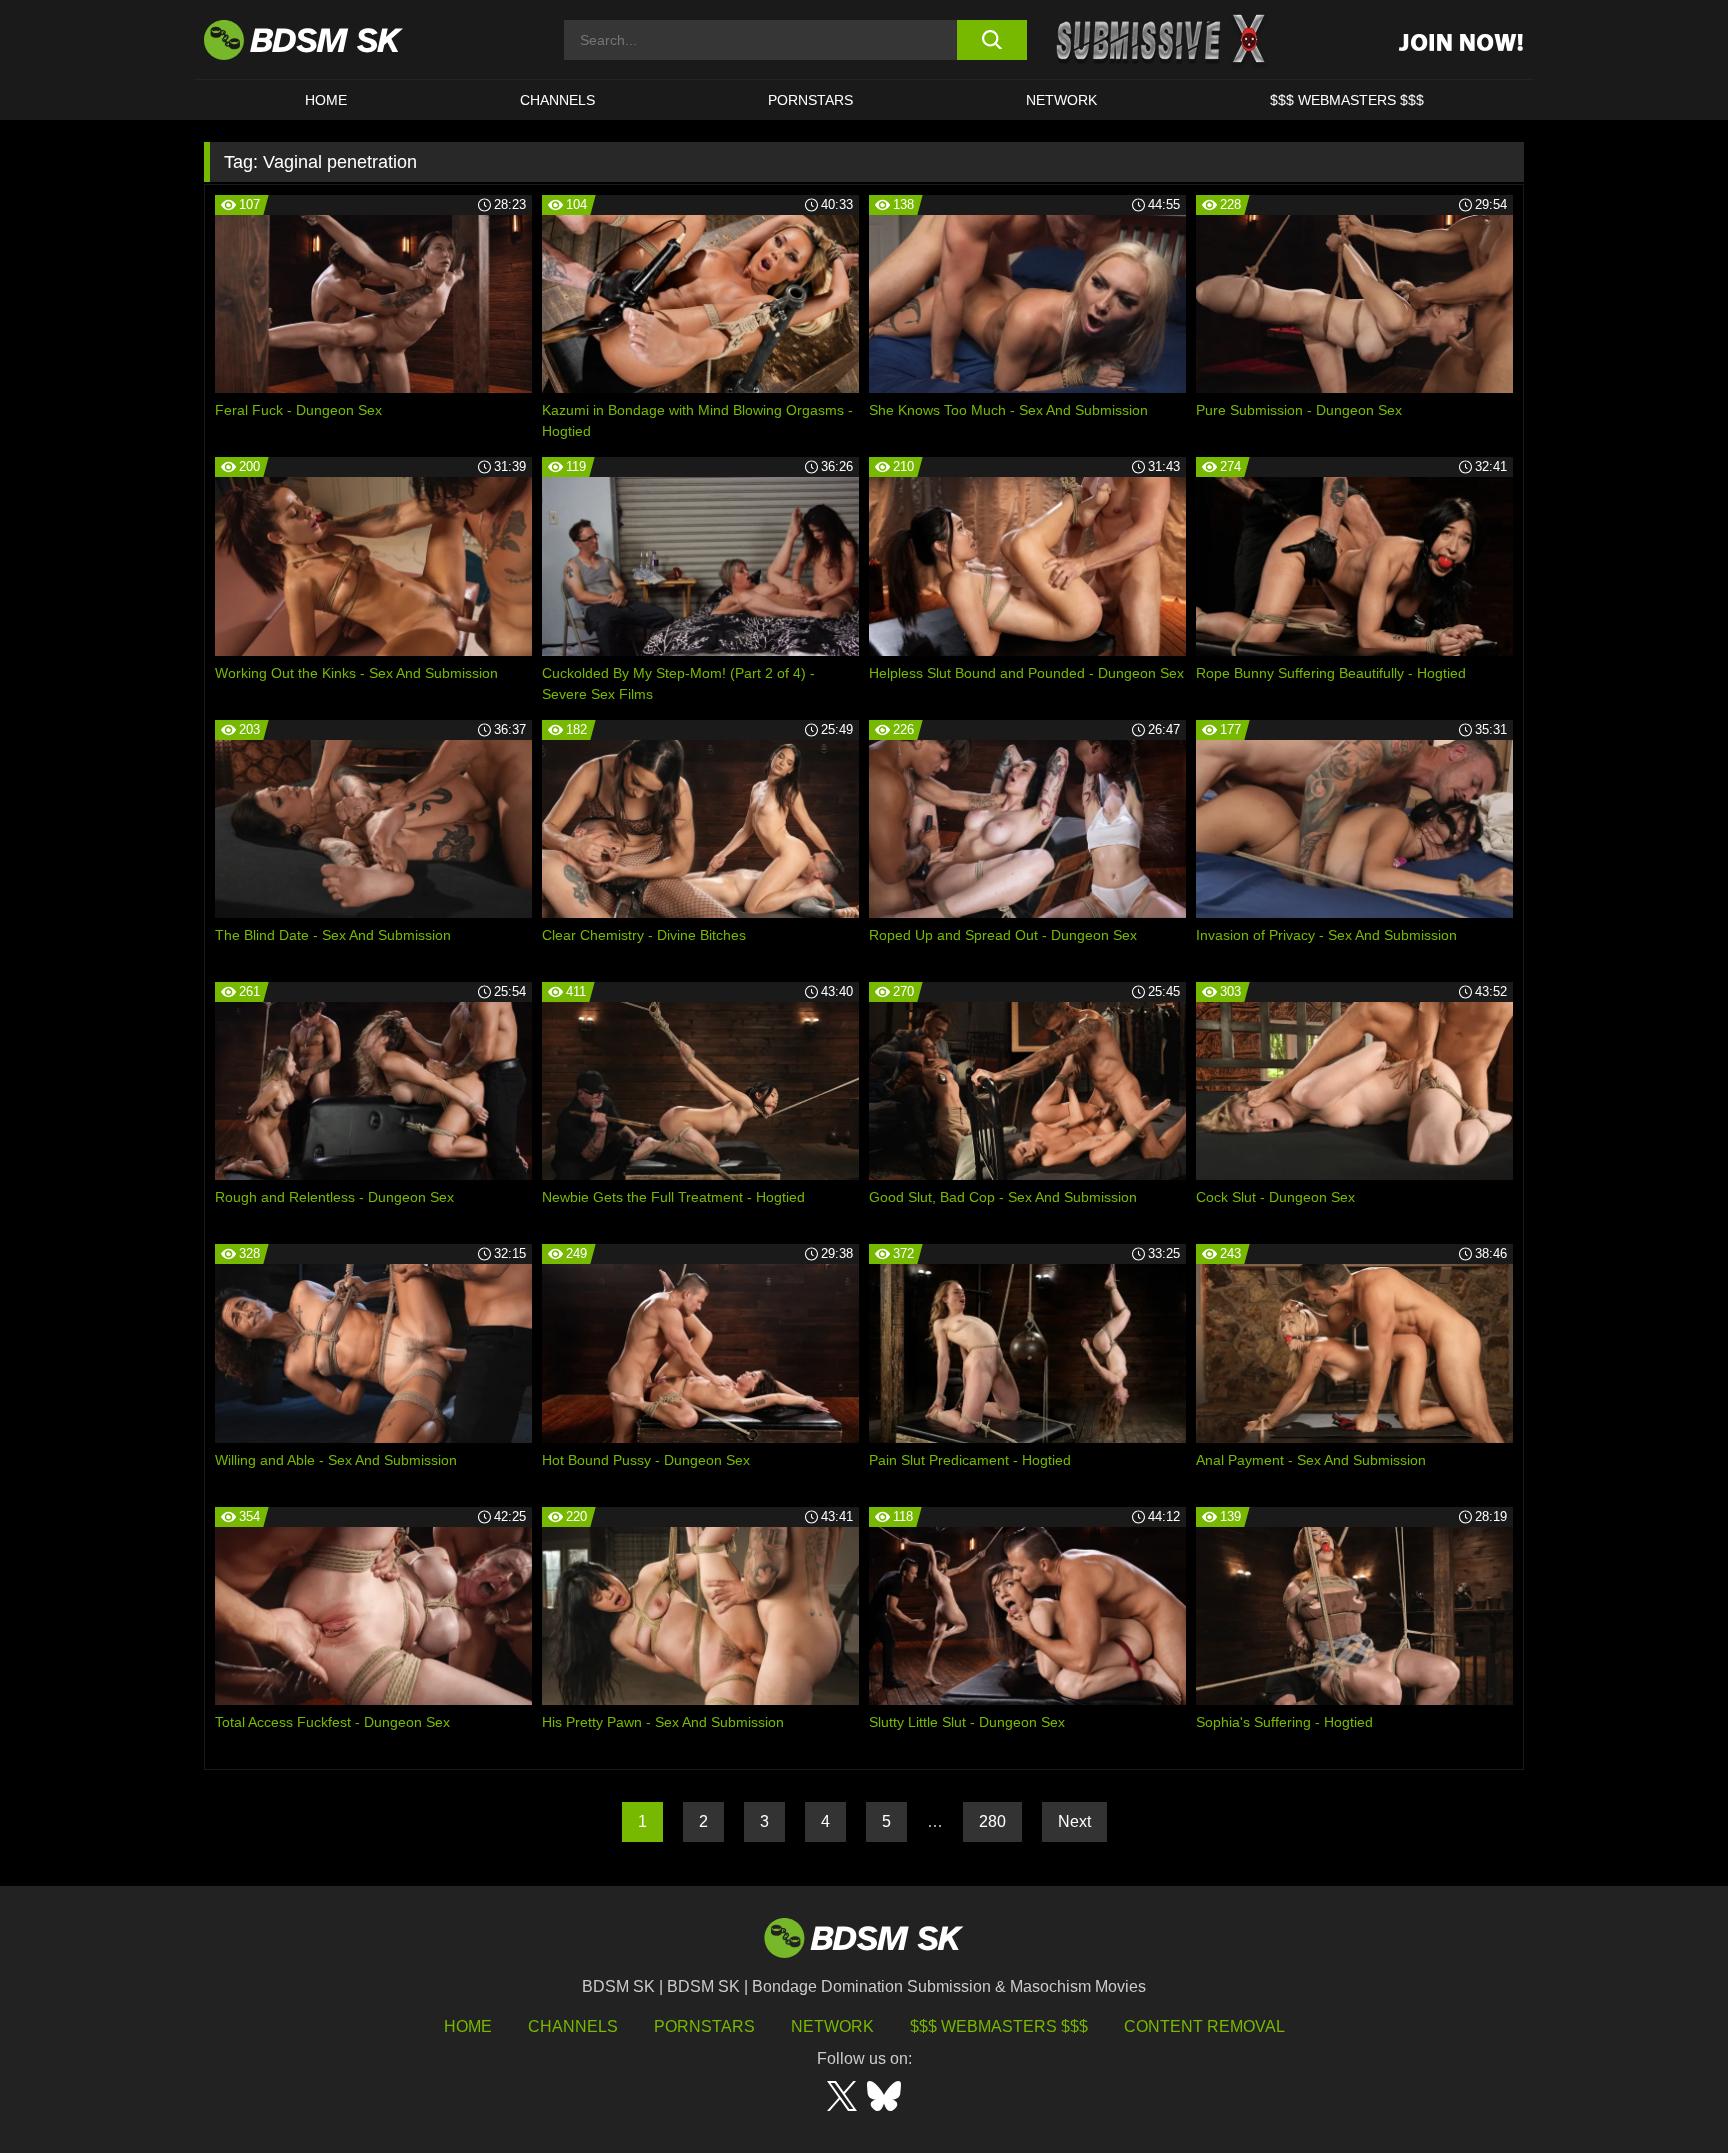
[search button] (991, 40)
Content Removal (1204, 2026)
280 (992, 1821)
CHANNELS (557, 100)
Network (1061, 100)
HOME (326, 100)
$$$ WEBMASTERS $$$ (1347, 100)
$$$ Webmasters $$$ (999, 2026)
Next (1074, 1821)
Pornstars (704, 2026)
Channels (573, 2026)
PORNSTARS (810, 100)
